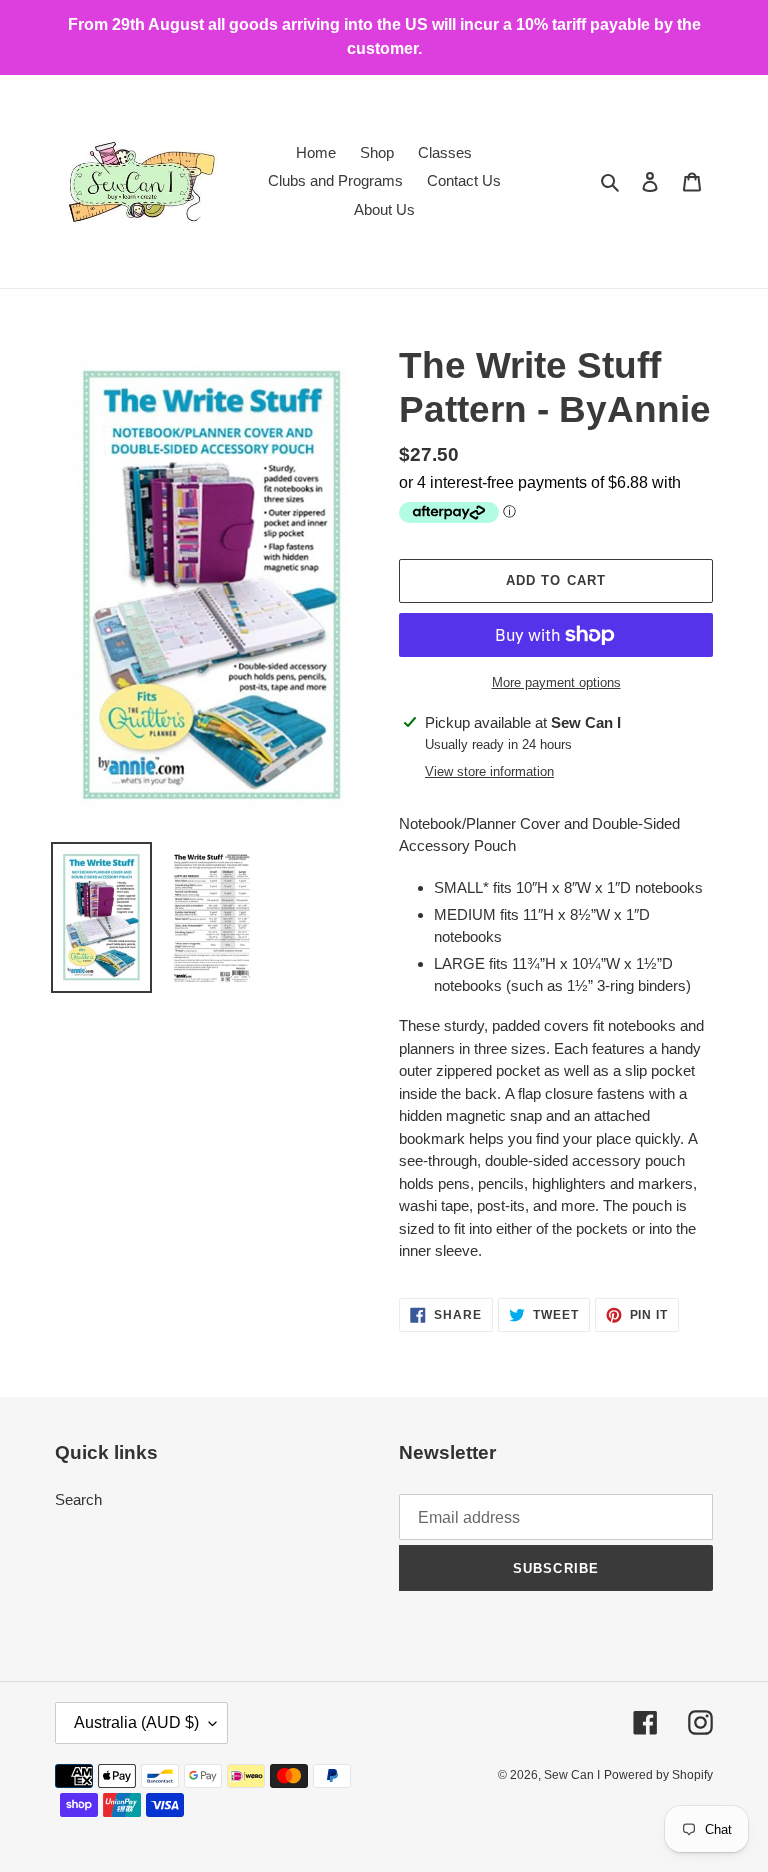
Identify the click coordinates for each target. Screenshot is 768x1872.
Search (78, 1499)
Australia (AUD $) (136, 1722)
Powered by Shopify (658, 1775)
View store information (489, 771)
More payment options (556, 682)
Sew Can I (572, 1775)
